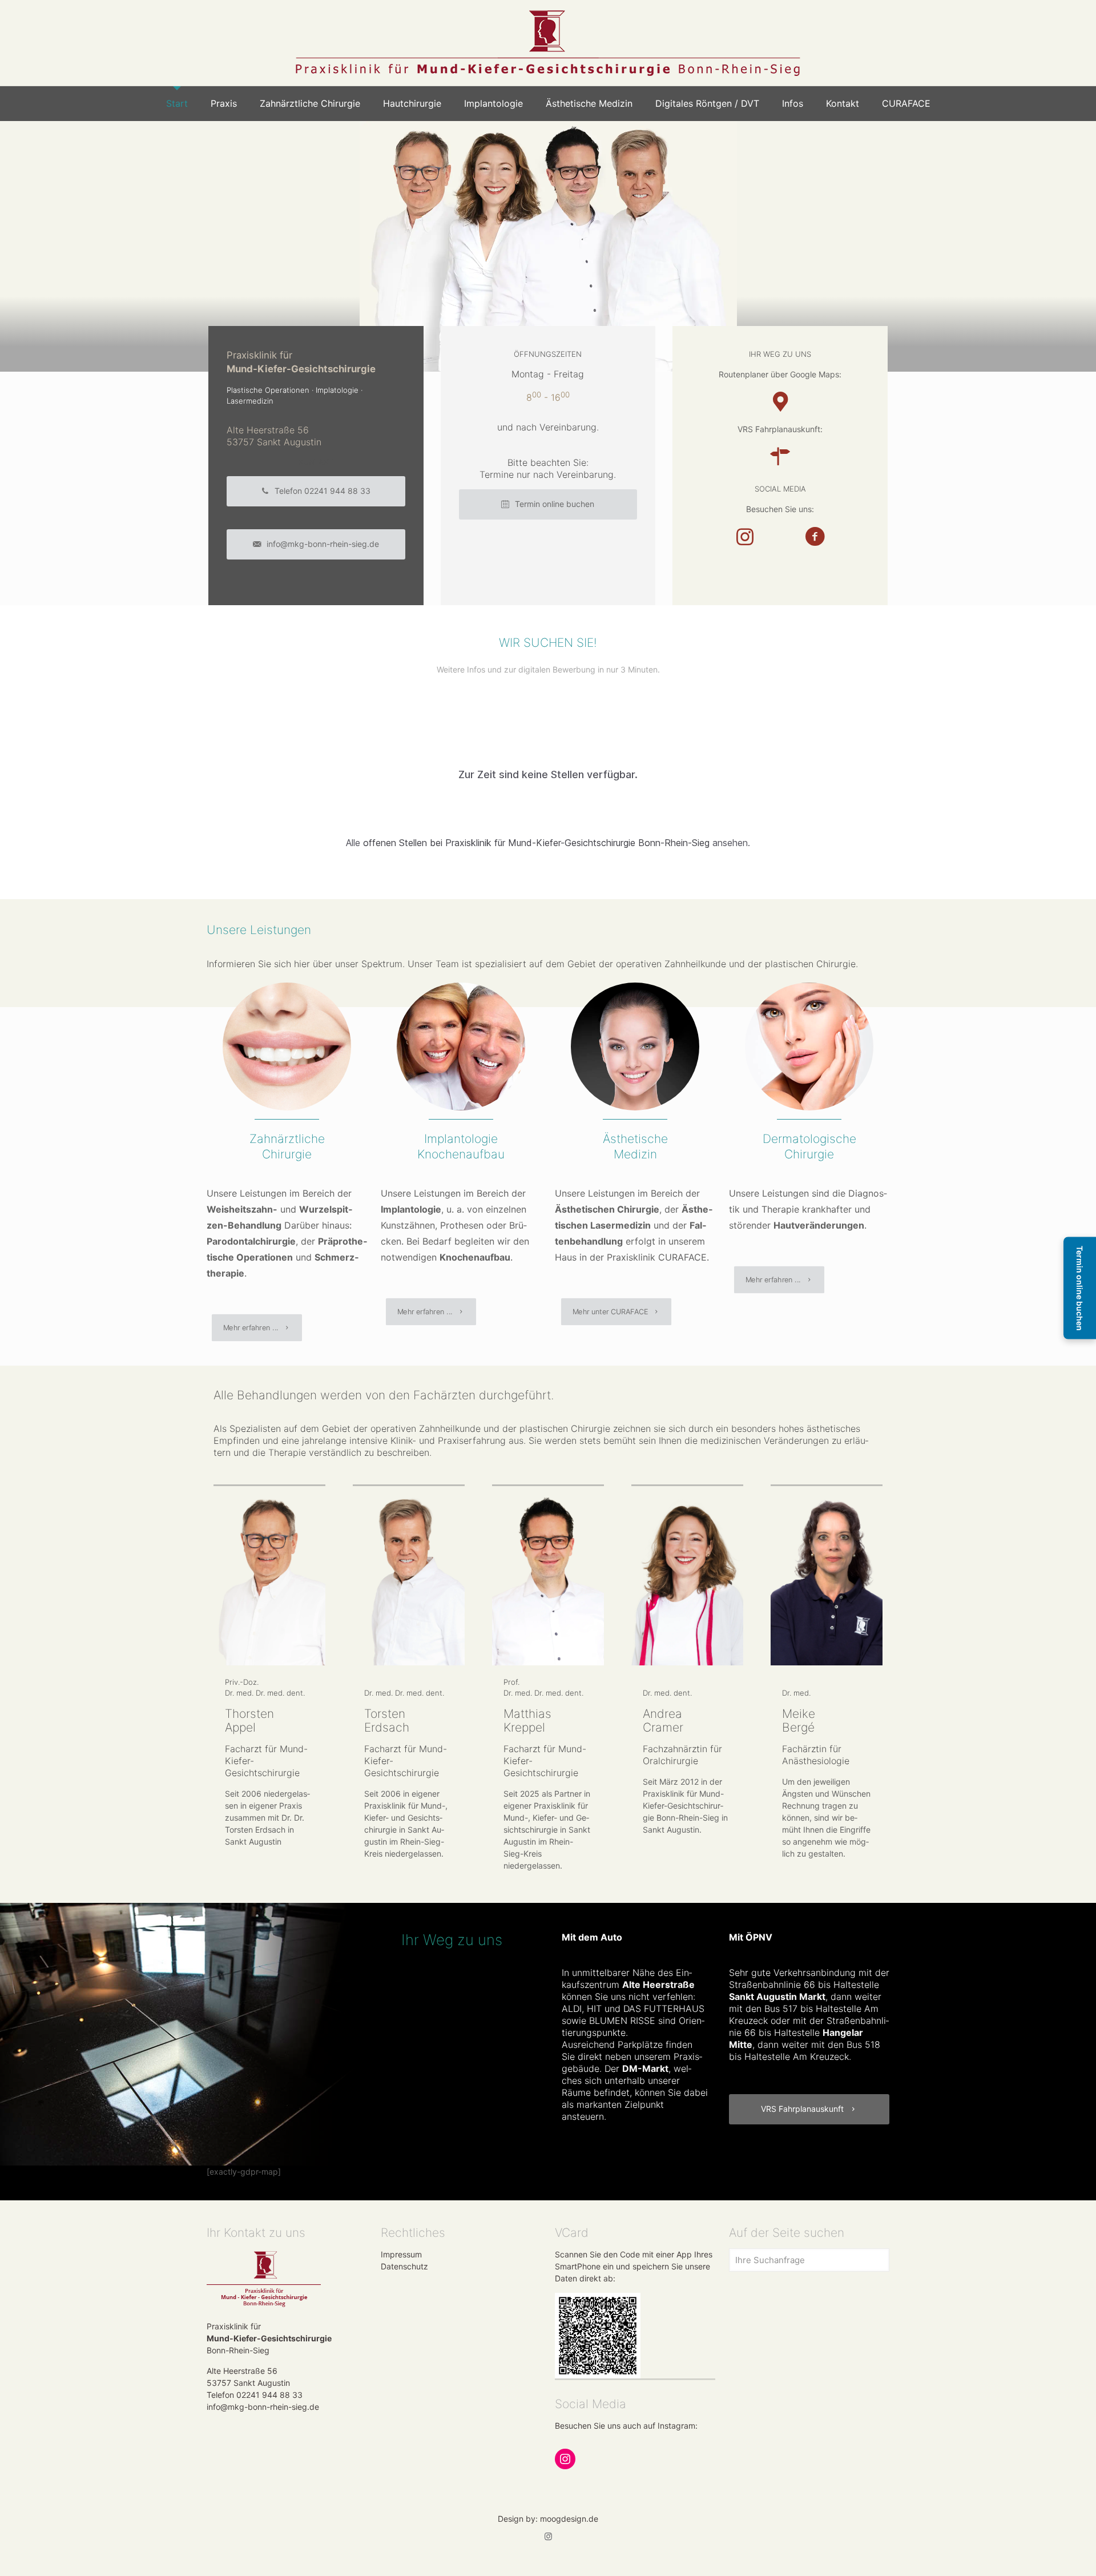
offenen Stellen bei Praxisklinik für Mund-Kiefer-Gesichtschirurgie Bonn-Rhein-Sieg (536, 843)
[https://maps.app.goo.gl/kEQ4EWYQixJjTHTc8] (780, 402)
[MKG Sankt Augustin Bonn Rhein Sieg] (548, 43)
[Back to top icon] (1041, 2553)
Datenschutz (404, 2266)
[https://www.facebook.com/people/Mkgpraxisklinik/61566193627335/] (815, 536)
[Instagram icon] (548, 2536)
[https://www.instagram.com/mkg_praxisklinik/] (745, 536)
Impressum (401, 2254)
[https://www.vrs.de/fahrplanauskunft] (780, 456)
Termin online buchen (1080, 1288)
